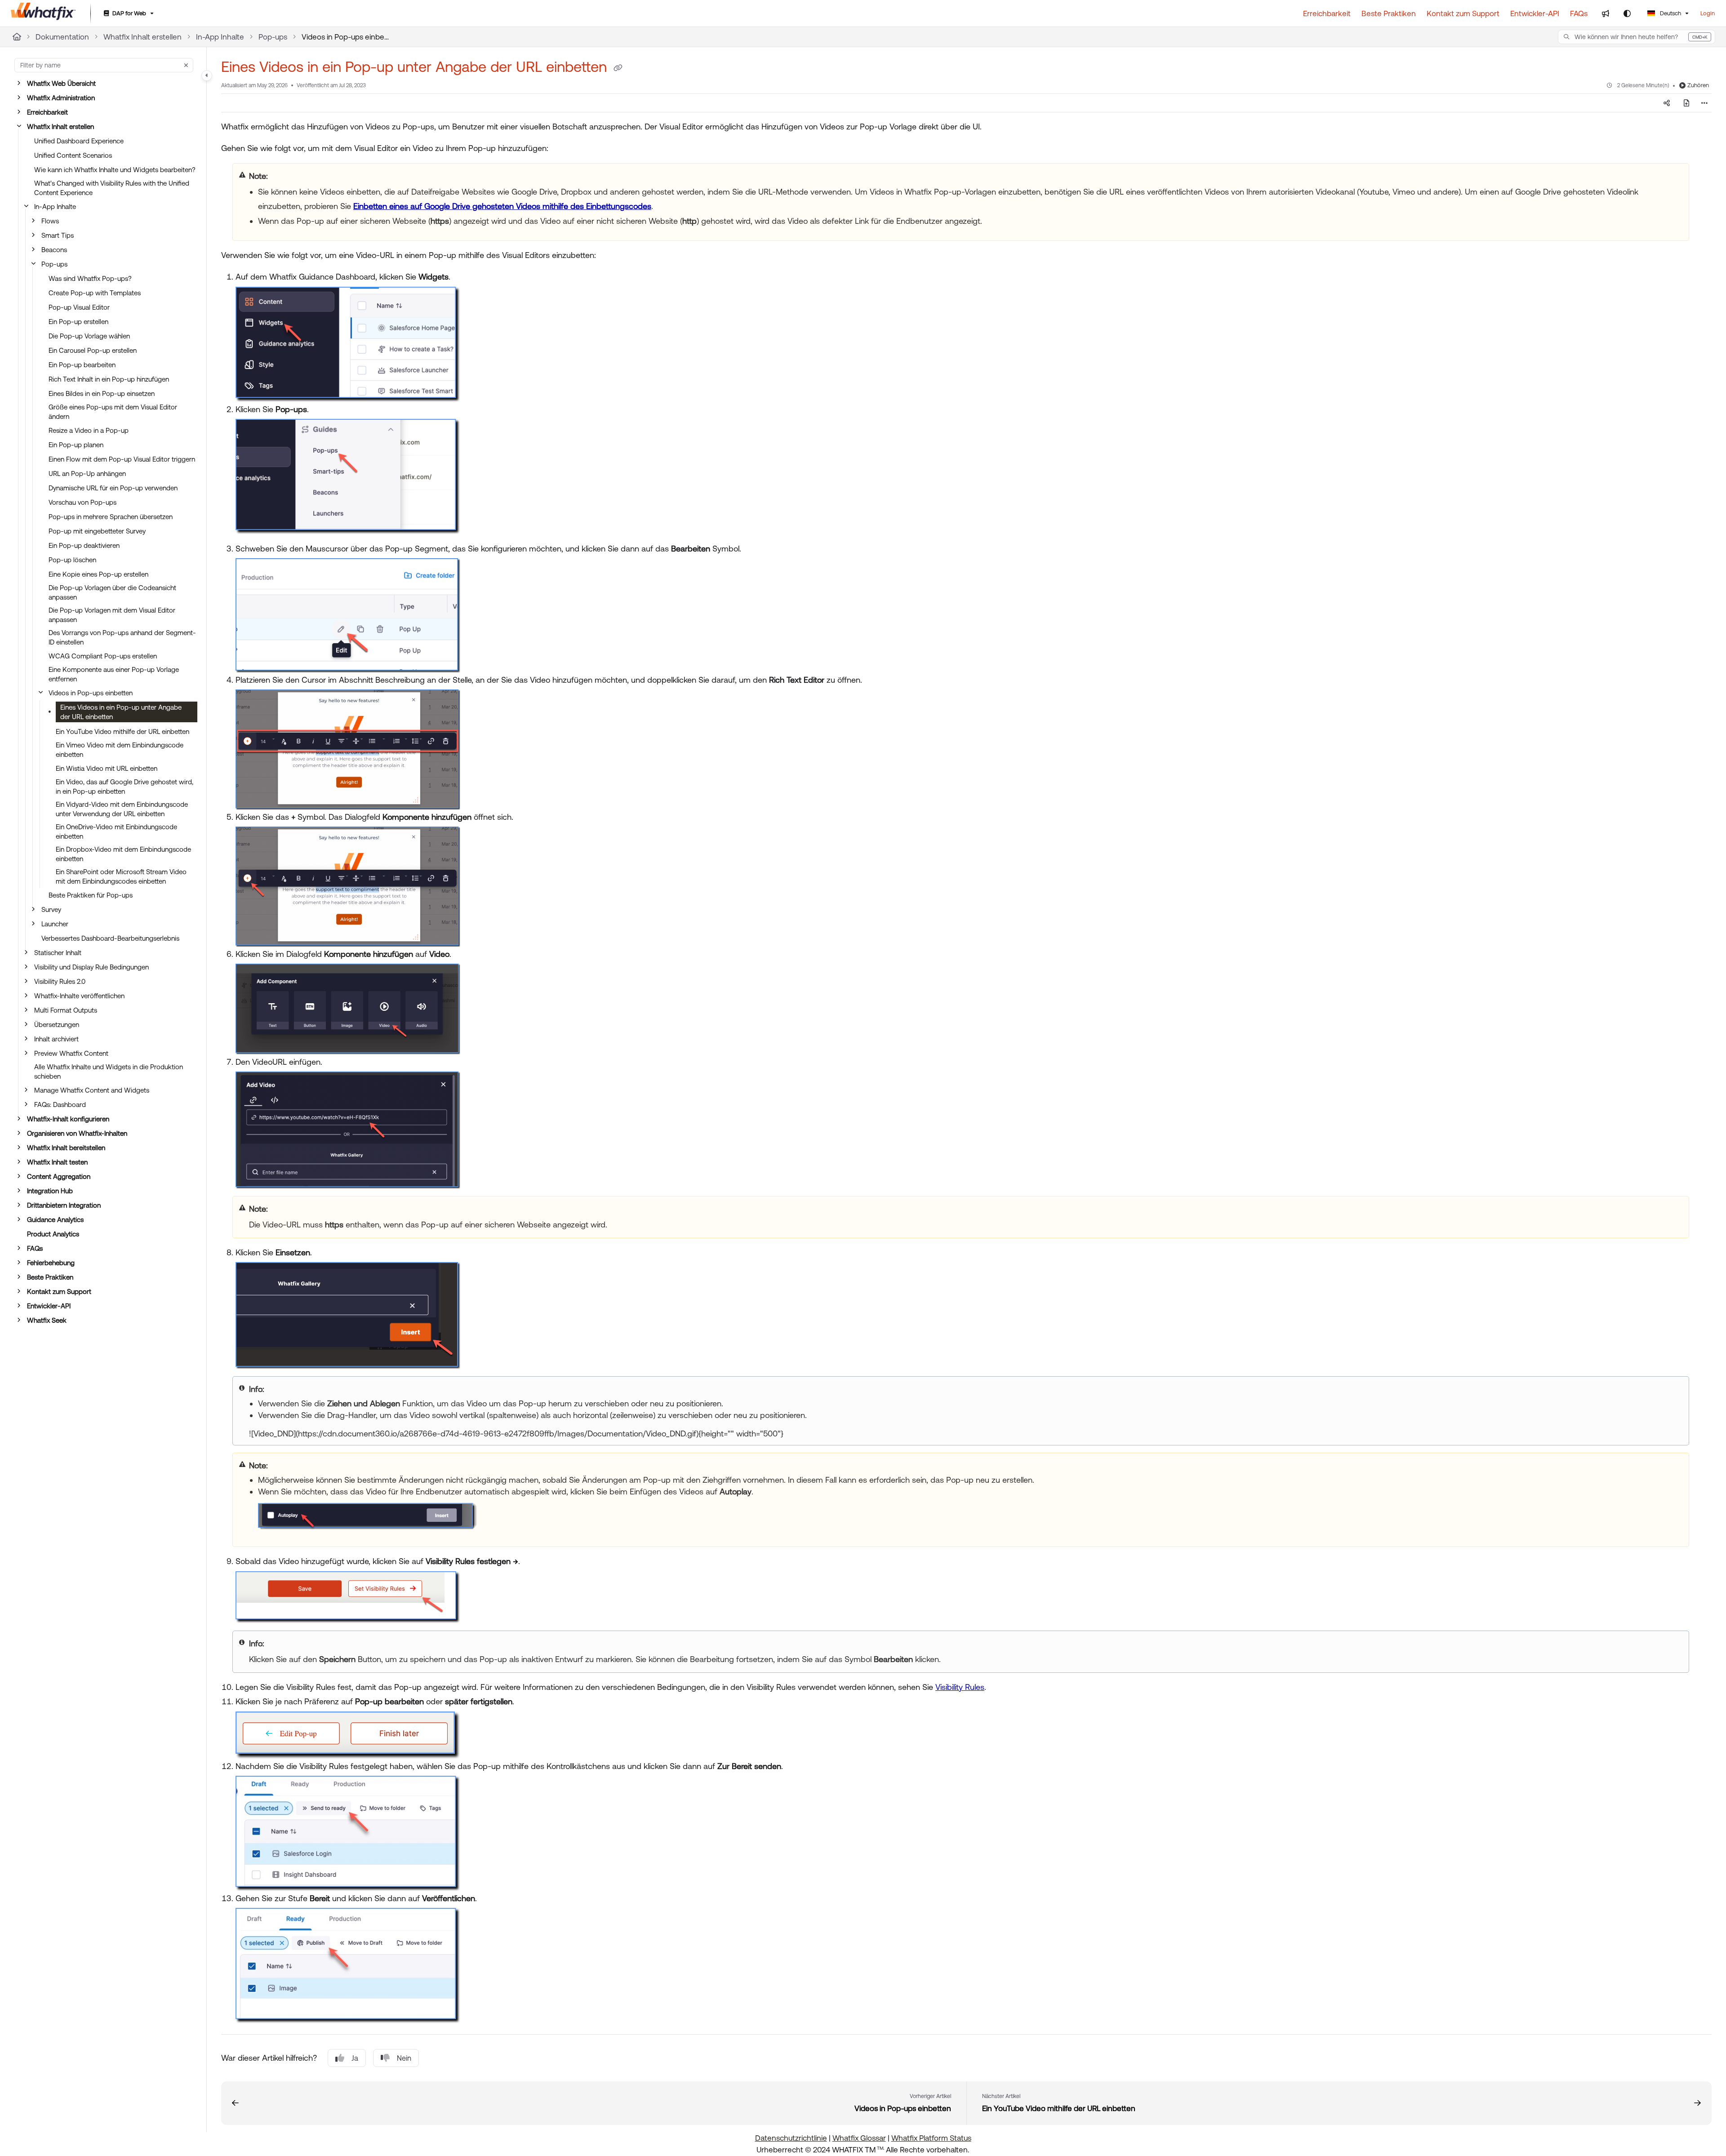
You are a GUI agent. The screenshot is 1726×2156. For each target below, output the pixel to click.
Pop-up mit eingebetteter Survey (97, 531)
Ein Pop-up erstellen (78, 322)
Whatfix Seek (47, 1320)
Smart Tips (58, 235)
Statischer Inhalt (58, 953)
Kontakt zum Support (59, 1291)
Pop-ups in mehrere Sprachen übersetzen (111, 517)
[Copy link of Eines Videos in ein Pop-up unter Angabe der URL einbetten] (618, 68)
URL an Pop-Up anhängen (87, 473)
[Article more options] (1704, 103)
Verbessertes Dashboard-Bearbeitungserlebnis (110, 938)
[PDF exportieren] (1686, 103)
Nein (404, 2058)
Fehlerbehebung (51, 1263)
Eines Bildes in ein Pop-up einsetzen (102, 393)
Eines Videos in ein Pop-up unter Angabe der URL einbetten (121, 712)
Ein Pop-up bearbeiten (82, 365)
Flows (50, 221)
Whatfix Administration (61, 98)
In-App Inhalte (220, 37)
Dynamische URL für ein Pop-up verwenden (113, 488)
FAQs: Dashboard (60, 1105)
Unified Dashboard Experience (79, 141)
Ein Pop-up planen (76, 445)
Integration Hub (50, 1191)
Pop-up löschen (72, 560)
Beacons (54, 250)
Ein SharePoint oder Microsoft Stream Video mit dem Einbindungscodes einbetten (121, 876)
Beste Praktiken (50, 1277)
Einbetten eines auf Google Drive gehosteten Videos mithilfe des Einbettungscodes (502, 206)
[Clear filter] (186, 65)
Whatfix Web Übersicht (61, 83)
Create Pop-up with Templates (95, 293)
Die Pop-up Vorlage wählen (89, 336)
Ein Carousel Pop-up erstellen (93, 350)
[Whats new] (1606, 13)
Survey (51, 909)
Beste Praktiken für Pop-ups (91, 895)
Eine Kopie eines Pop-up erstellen (98, 574)
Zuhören (1698, 85)
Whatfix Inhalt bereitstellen (66, 1148)
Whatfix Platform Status (931, 2138)
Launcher (55, 924)
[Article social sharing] (1667, 103)
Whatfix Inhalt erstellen (142, 37)
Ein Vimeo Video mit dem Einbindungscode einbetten (120, 750)
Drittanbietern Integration (64, 1205)
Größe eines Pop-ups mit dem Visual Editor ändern (113, 412)
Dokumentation (62, 37)
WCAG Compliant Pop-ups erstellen (103, 656)
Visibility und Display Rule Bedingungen (91, 967)
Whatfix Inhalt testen (57, 1162)
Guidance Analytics (55, 1220)
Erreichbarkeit (47, 112)
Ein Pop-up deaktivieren (84, 545)
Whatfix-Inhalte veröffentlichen (79, 996)
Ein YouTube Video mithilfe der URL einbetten (122, 731)
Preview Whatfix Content (71, 1053)
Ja (355, 2058)
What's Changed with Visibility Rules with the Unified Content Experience (112, 188)
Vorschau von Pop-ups (82, 502)
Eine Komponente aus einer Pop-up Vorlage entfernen (114, 674)
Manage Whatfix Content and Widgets (92, 1090)
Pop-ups (273, 37)
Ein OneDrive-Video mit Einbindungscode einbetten (116, 831)
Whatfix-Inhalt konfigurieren (68, 1119)
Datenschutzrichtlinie (791, 2138)
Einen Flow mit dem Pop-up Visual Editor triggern (122, 459)
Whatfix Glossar (859, 2138)
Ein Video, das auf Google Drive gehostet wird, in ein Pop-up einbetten (125, 787)
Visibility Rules (960, 1687)
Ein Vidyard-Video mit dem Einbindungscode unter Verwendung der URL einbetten (122, 809)
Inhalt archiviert (56, 1039)
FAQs (35, 1248)
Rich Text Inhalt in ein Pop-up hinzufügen (109, 379)
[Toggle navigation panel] (207, 76)
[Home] (43, 13)
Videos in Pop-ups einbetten (347, 37)
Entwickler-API (49, 1306)
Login (1708, 13)
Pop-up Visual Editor (79, 307)
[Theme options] (1627, 13)
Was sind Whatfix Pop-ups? (90, 278)
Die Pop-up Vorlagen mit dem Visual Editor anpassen (112, 615)
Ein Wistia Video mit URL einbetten (107, 768)
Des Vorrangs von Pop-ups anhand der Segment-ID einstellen (122, 637)
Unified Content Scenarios (73, 155)
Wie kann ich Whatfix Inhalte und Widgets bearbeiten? (115, 170)
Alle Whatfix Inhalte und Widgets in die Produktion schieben (109, 1071)
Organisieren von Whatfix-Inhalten (77, 1133)
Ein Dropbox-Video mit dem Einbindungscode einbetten (123, 854)
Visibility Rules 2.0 (60, 981)
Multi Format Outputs (66, 1010)
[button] (1637, 37)
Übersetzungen (57, 1025)
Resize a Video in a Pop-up (89, 430)
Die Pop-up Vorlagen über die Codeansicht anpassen (112, 592)
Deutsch (1670, 13)
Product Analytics (53, 1234)
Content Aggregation (59, 1176)
